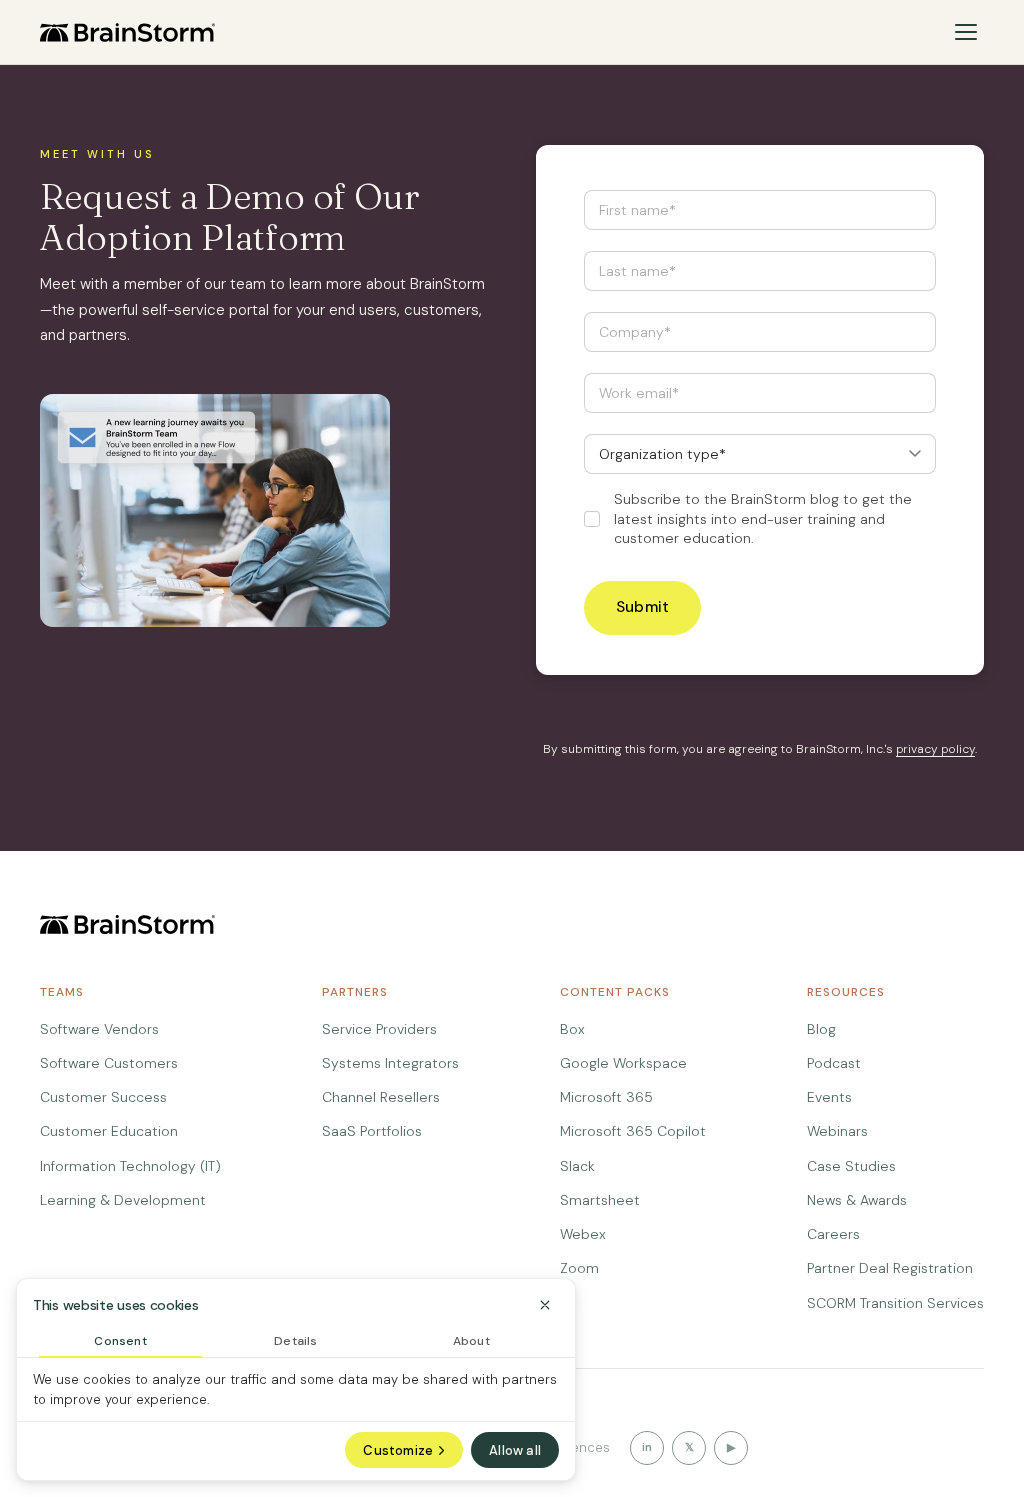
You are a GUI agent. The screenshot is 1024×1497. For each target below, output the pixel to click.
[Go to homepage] (127, 32)
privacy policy (935, 749)
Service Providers (379, 1029)
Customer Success (103, 1097)
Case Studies (851, 1166)
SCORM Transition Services (895, 1303)
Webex (583, 1234)
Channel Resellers (381, 1097)
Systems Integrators (390, 1063)
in (647, 1447)
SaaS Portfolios (372, 1131)
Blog (821, 1029)
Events (829, 1097)
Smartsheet (600, 1200)
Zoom (579, 1268)
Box (572, 1029)
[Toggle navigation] (966, 32)
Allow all (515, 1450)
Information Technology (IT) (130, 1166)
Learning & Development (123, 1200)
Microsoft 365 (606, 1097)
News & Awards (857, 1200)
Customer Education (109, 1131)
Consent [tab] (120, 1341)
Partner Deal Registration (890, 1268)
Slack (577, 1166)
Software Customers (109, 1063)
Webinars (837, 1131)
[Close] (545, 1305)
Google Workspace (623, 1063)
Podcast (834, 1063)
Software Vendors (99, 1029)
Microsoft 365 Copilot (633, 1131)
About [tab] (471, 1341)
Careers (833, 1234)
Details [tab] (295, 1341)
